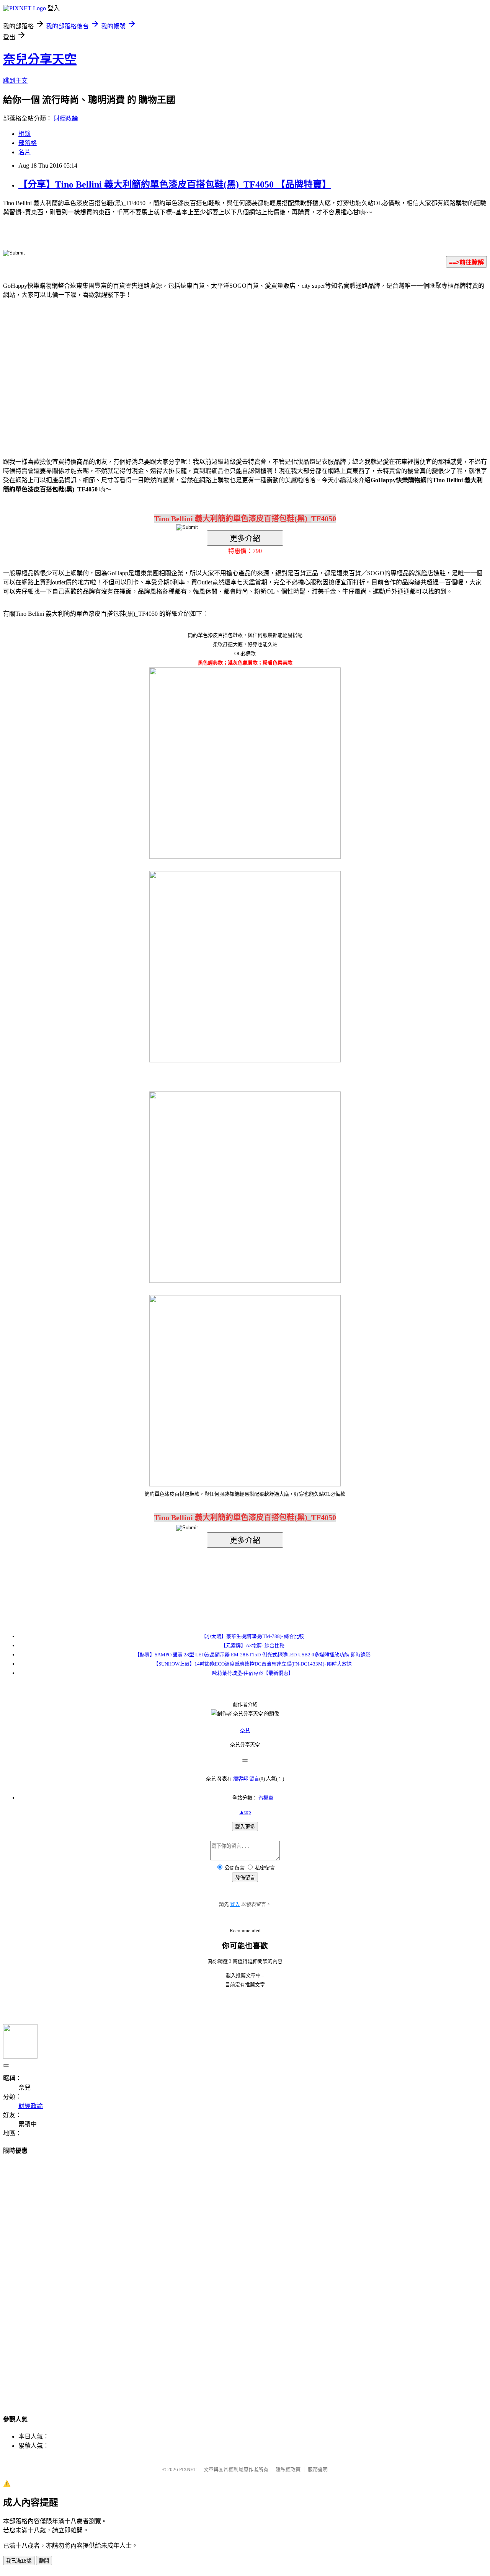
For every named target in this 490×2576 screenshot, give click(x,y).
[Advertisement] (180, 367)
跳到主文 (15, 81)
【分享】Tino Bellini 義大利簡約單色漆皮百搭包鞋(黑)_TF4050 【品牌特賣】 (175, 184)
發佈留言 (245, 1878)
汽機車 (266, 1798)
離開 (44, 2561)
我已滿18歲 (19, 2561)
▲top (245, 1812)
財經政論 (66, 118)
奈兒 (245, 1730)
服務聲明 (318, 2469)
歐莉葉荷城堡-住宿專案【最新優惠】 (253, 1673)
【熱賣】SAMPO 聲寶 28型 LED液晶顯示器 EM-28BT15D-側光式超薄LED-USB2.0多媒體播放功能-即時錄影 (253, 1655)
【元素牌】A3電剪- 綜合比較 (253, 1645)
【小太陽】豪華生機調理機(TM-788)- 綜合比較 (253, 1636)
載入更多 (245, 1827)
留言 (254, 1779)
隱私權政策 (288, 2469)
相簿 (24, 134)
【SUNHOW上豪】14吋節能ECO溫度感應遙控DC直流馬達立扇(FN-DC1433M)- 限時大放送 (253, 1664)
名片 (24, 152)
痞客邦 (241, 1779)
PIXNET (188, 2469)
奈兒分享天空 (40, 59)
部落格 (28, 143)
